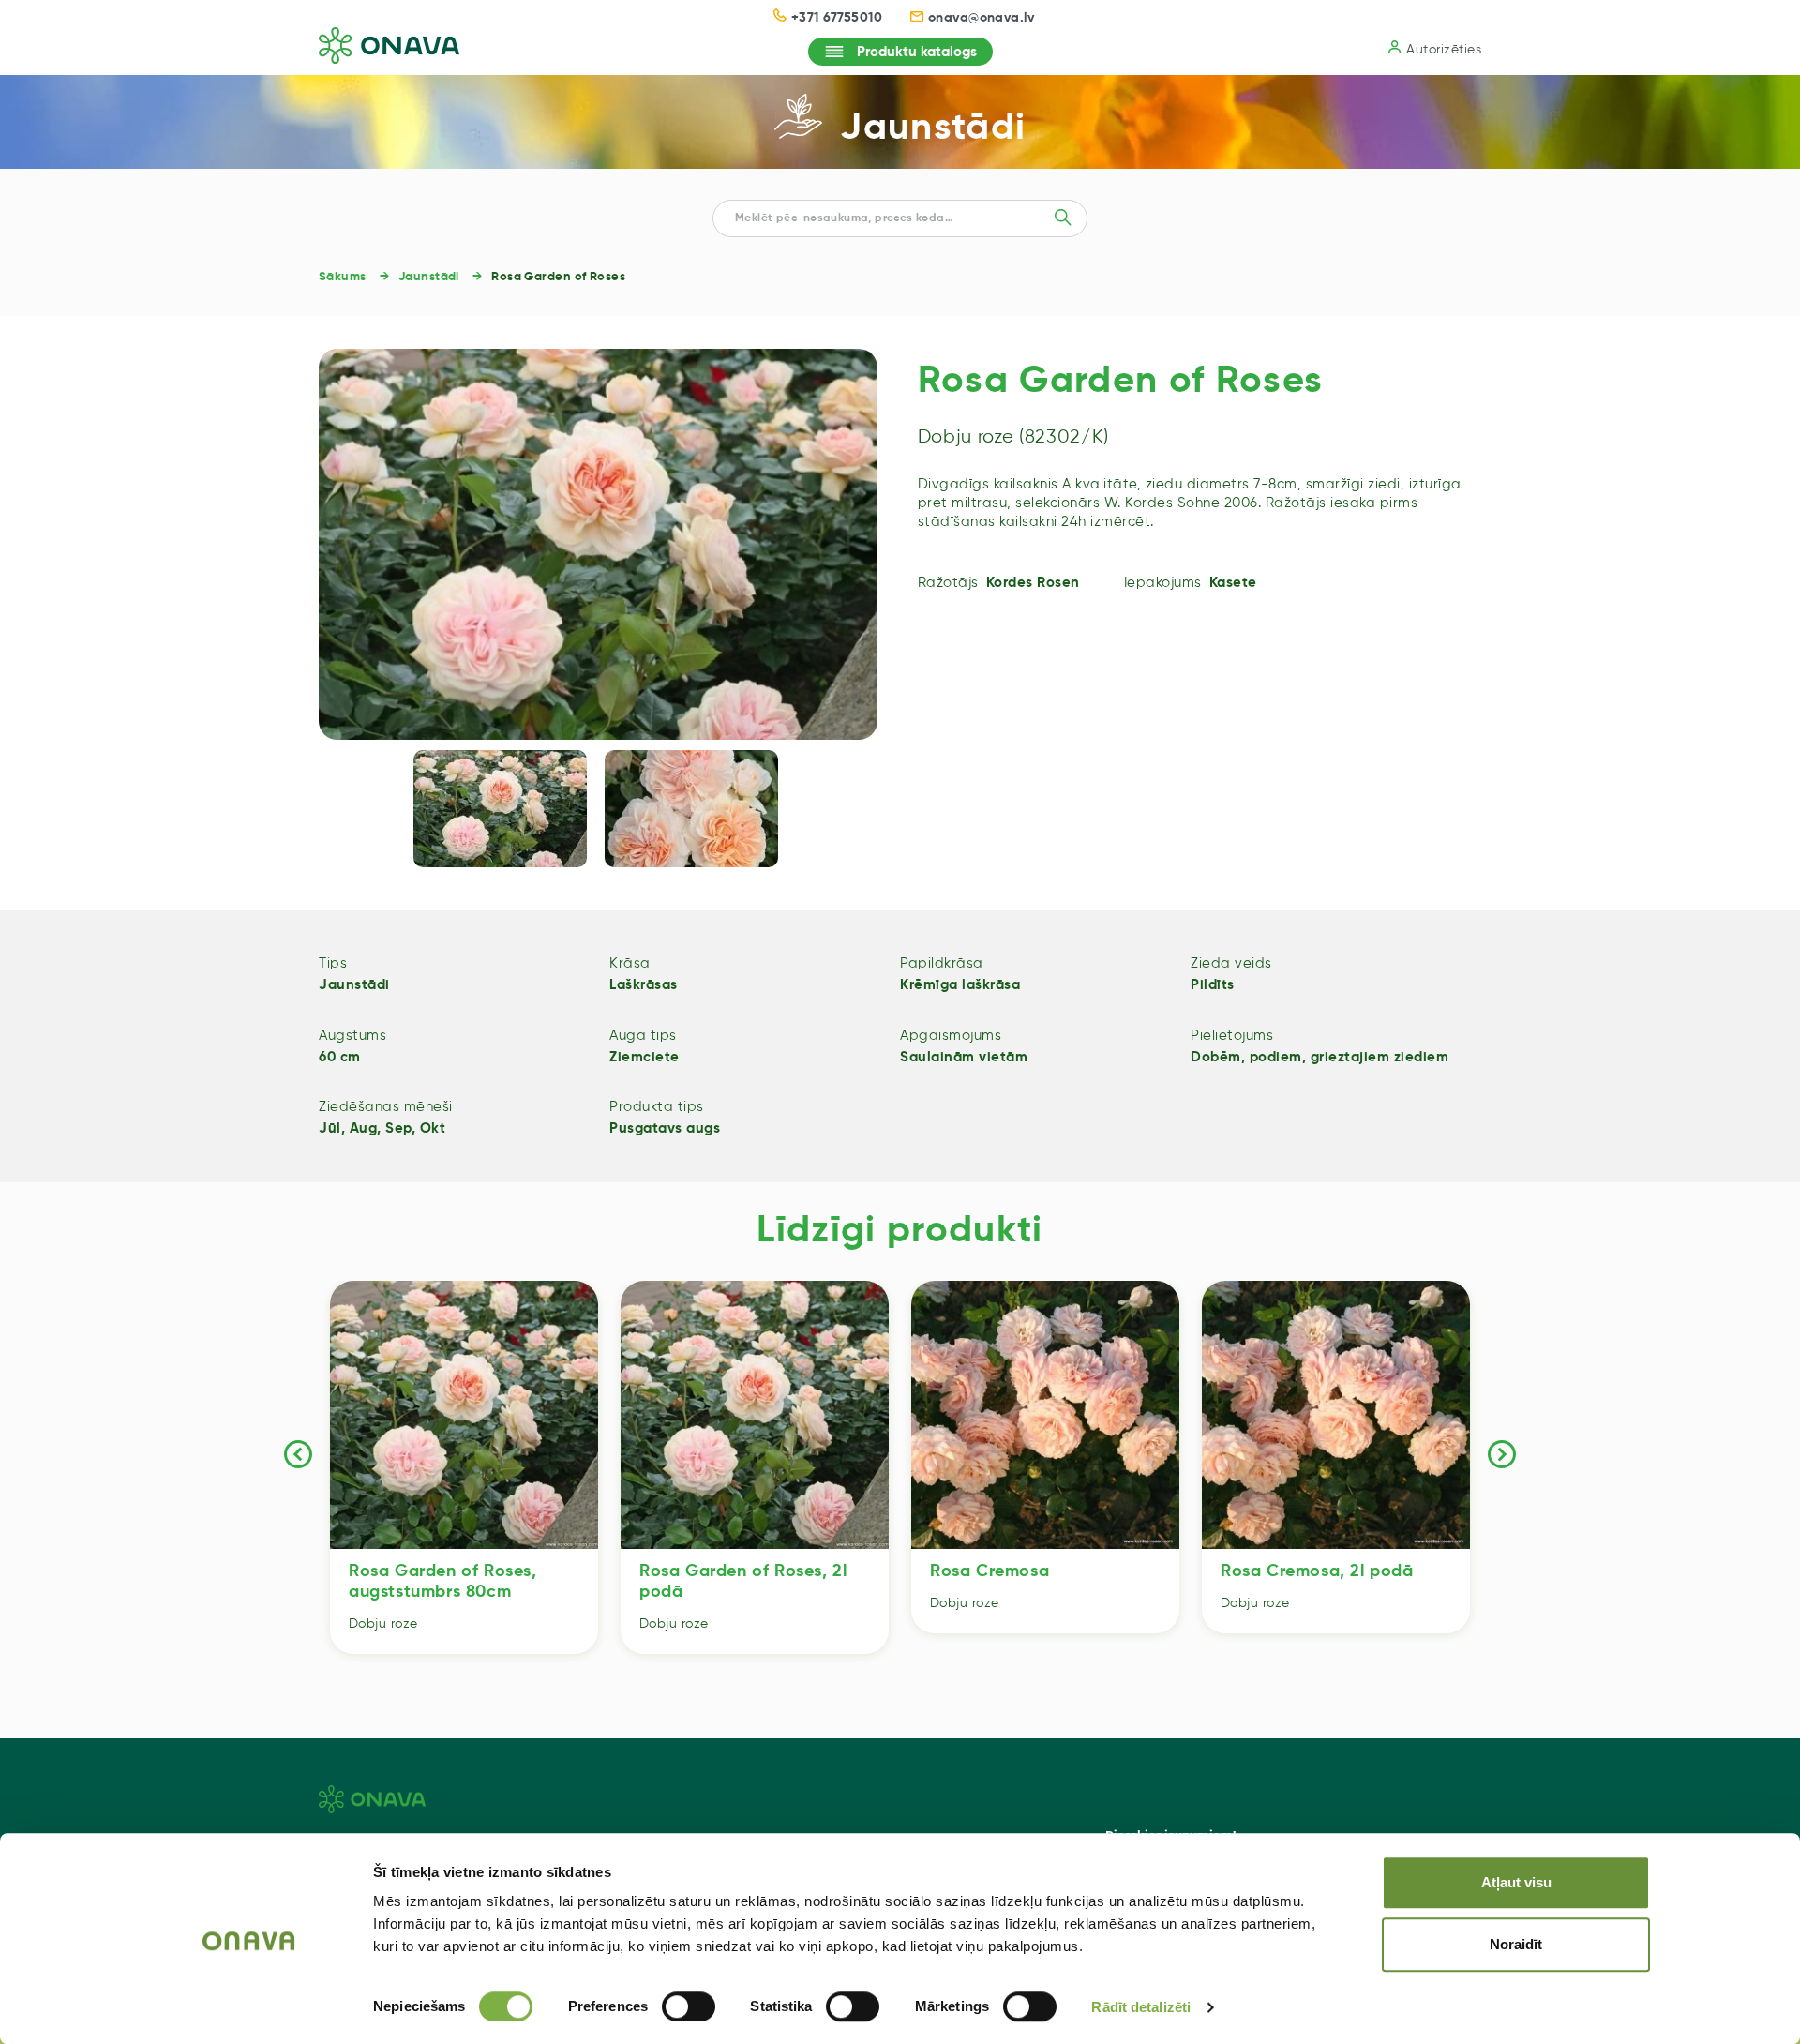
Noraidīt (1516, 1944)
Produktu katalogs (917, 52)
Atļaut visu (1516, 1882)
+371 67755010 (837, 18)
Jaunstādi (933, 128)
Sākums (343, 277)
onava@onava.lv (982, 18)
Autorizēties (1444, 50)
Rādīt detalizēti (1141, 2007)
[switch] (689, 2006)
